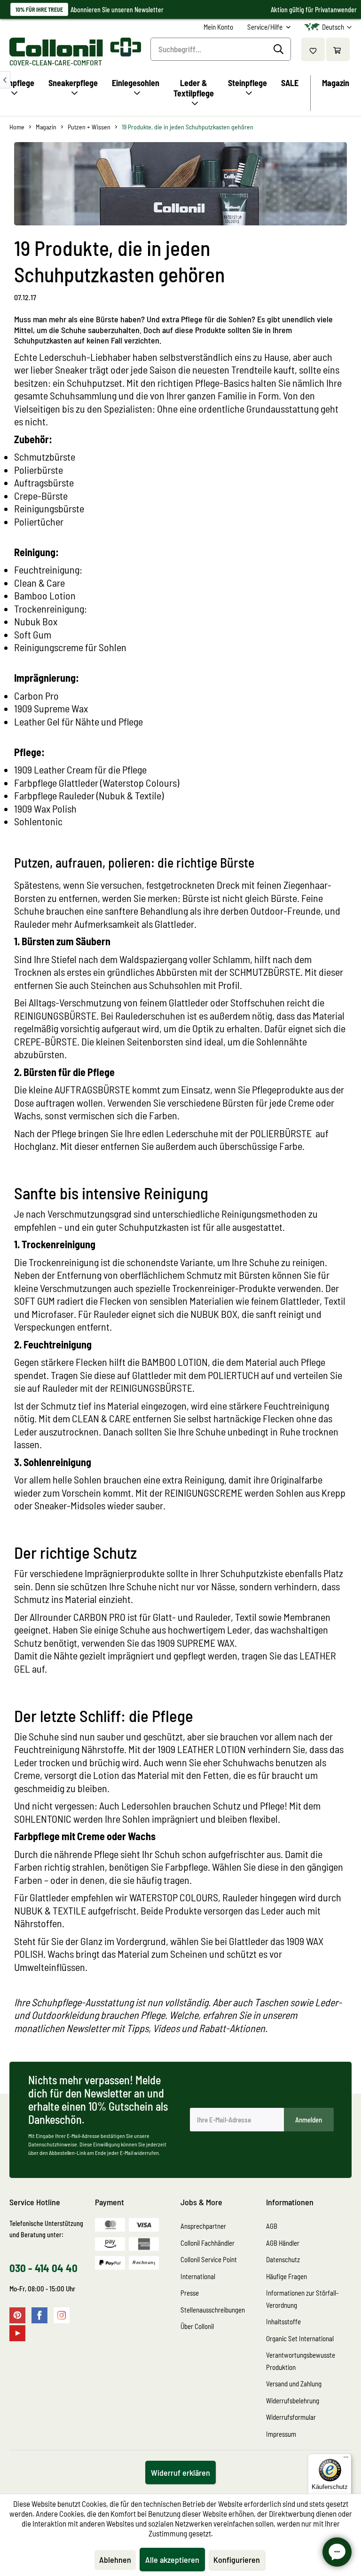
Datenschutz (283, 2259)
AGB (272, 2226)
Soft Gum (33, 634)
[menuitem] (218, 27)
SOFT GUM (35, 1300)
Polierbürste (39, 470)
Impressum (281, 2434)
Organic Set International (300, 2338)
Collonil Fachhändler (208, 2243)
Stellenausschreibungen (213, 2310)
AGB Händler (283, 2243)
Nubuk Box (37, 621)
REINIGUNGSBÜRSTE (55, 1015)
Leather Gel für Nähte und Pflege (78, 721)
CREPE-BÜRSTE (46, 1041)
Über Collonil (197, 2326)
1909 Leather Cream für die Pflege (80, 769)
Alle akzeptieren (172, 2560)
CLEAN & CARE (101, 1418)
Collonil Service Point (209, 2259)
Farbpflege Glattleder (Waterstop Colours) (97, 782)
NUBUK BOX (214, 1314)
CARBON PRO (99, 1617)
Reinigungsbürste (49, 508)
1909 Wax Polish (45, 808)
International (198, 2276)
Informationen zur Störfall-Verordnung (302, 2299)
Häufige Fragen (286, 2276)
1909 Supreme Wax (51, 708)
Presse (190, 2293)
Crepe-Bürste (41, 495)
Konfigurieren (237, 2560)
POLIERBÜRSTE (282, 1133)
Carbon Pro (36, 695)
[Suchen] (280, 49)
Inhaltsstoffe (283, 2321)
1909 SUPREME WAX (196, 1643)
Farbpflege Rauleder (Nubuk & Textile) (89, 795)
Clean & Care (39, 582)
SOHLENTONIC (43, 1818)
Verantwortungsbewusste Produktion (301, 2361)
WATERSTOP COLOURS (174, 1897)
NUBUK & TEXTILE (50, 1910)
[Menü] (346, 2459)
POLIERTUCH (233, 1375)
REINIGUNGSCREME (204, 1492)
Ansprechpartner (203, 2226)
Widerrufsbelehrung (293, 2401)
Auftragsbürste (44, 482)
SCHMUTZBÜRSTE (265, 972)
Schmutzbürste (45, 456)
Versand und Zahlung (294, 2384)
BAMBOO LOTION (175, 1362)
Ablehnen (115, 2560)
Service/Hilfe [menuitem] (266, 27)
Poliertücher (39, 521)
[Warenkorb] (338, 49)
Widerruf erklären (180, 2472)
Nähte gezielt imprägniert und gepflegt (130, 1655)
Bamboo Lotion (45, 595)
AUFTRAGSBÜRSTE (92, 1089)
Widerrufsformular (291, 2417)
